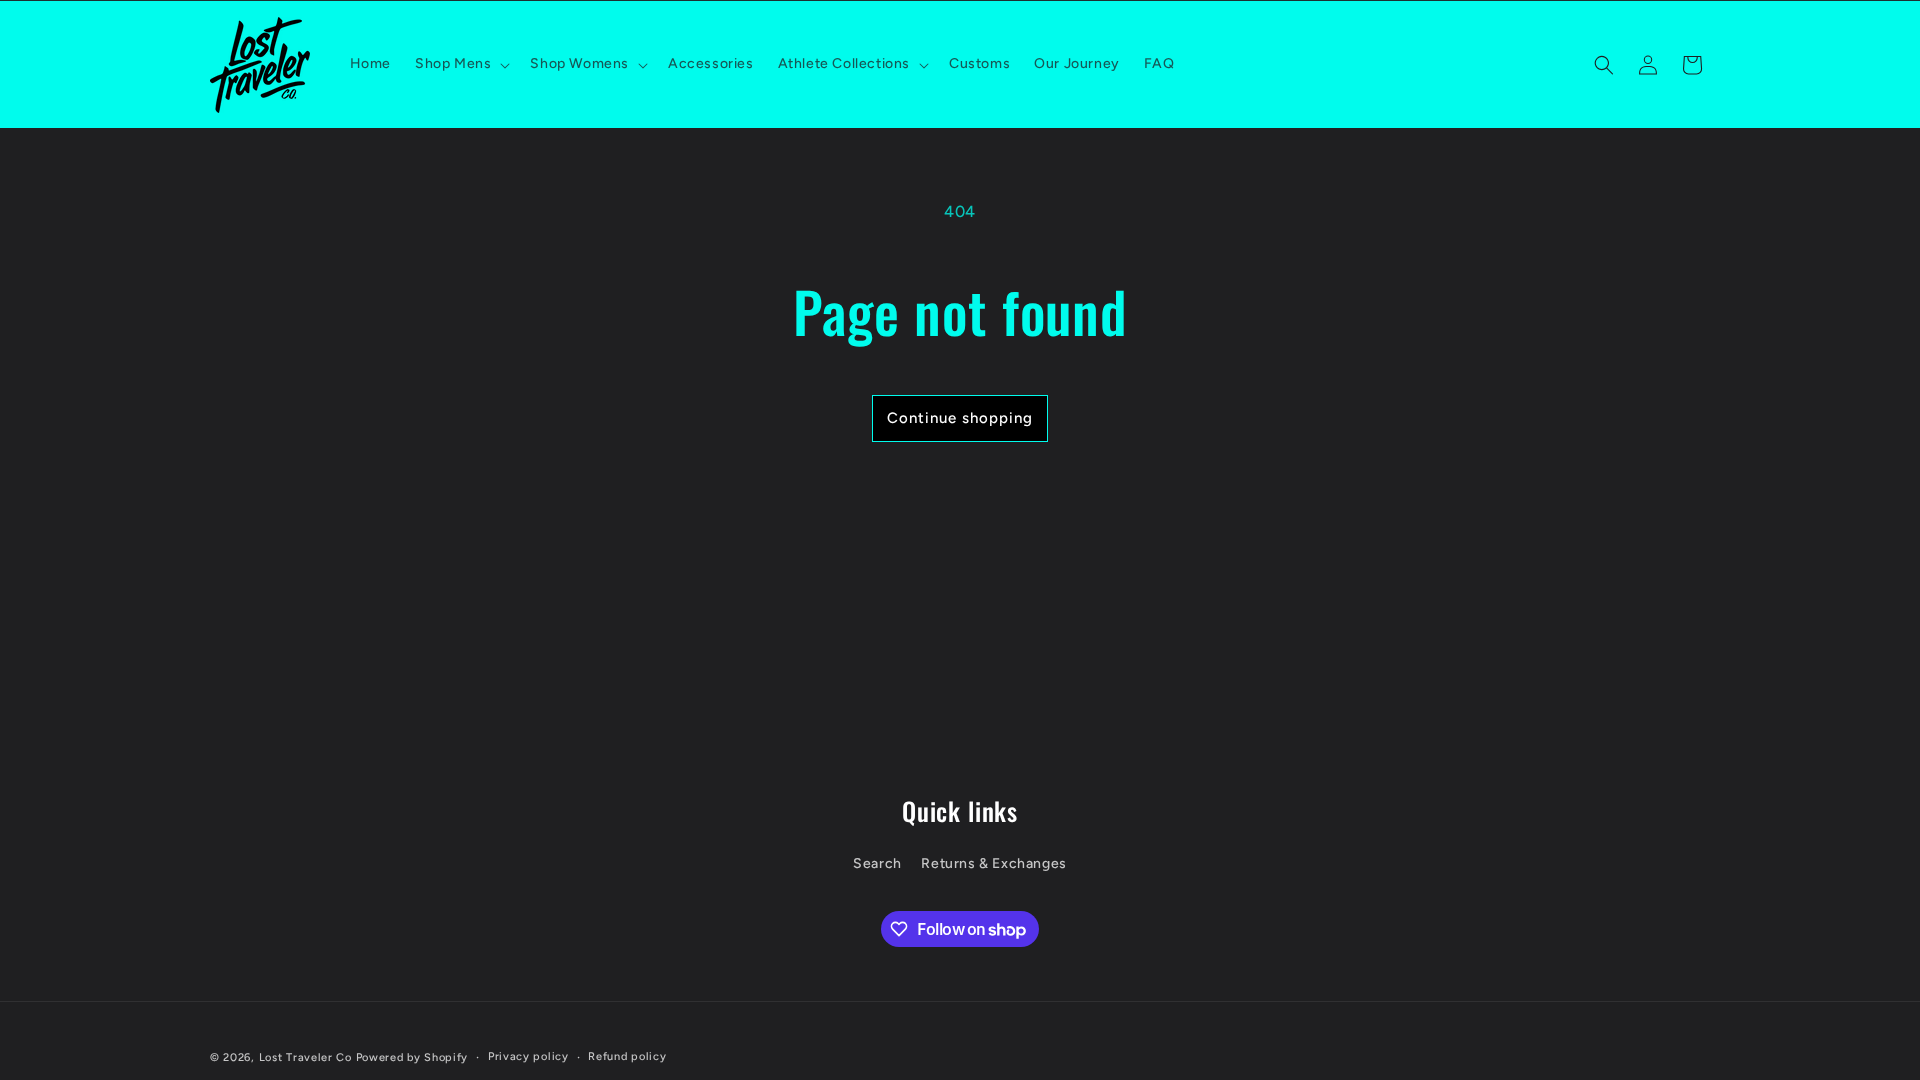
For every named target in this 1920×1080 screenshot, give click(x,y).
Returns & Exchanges (993, 863)
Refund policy (627, 1056)
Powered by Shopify (412, 1057)
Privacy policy (528, 1056)
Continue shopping (960, 418)
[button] (460, 64)
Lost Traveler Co (305, 1057)
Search (877, 863)
